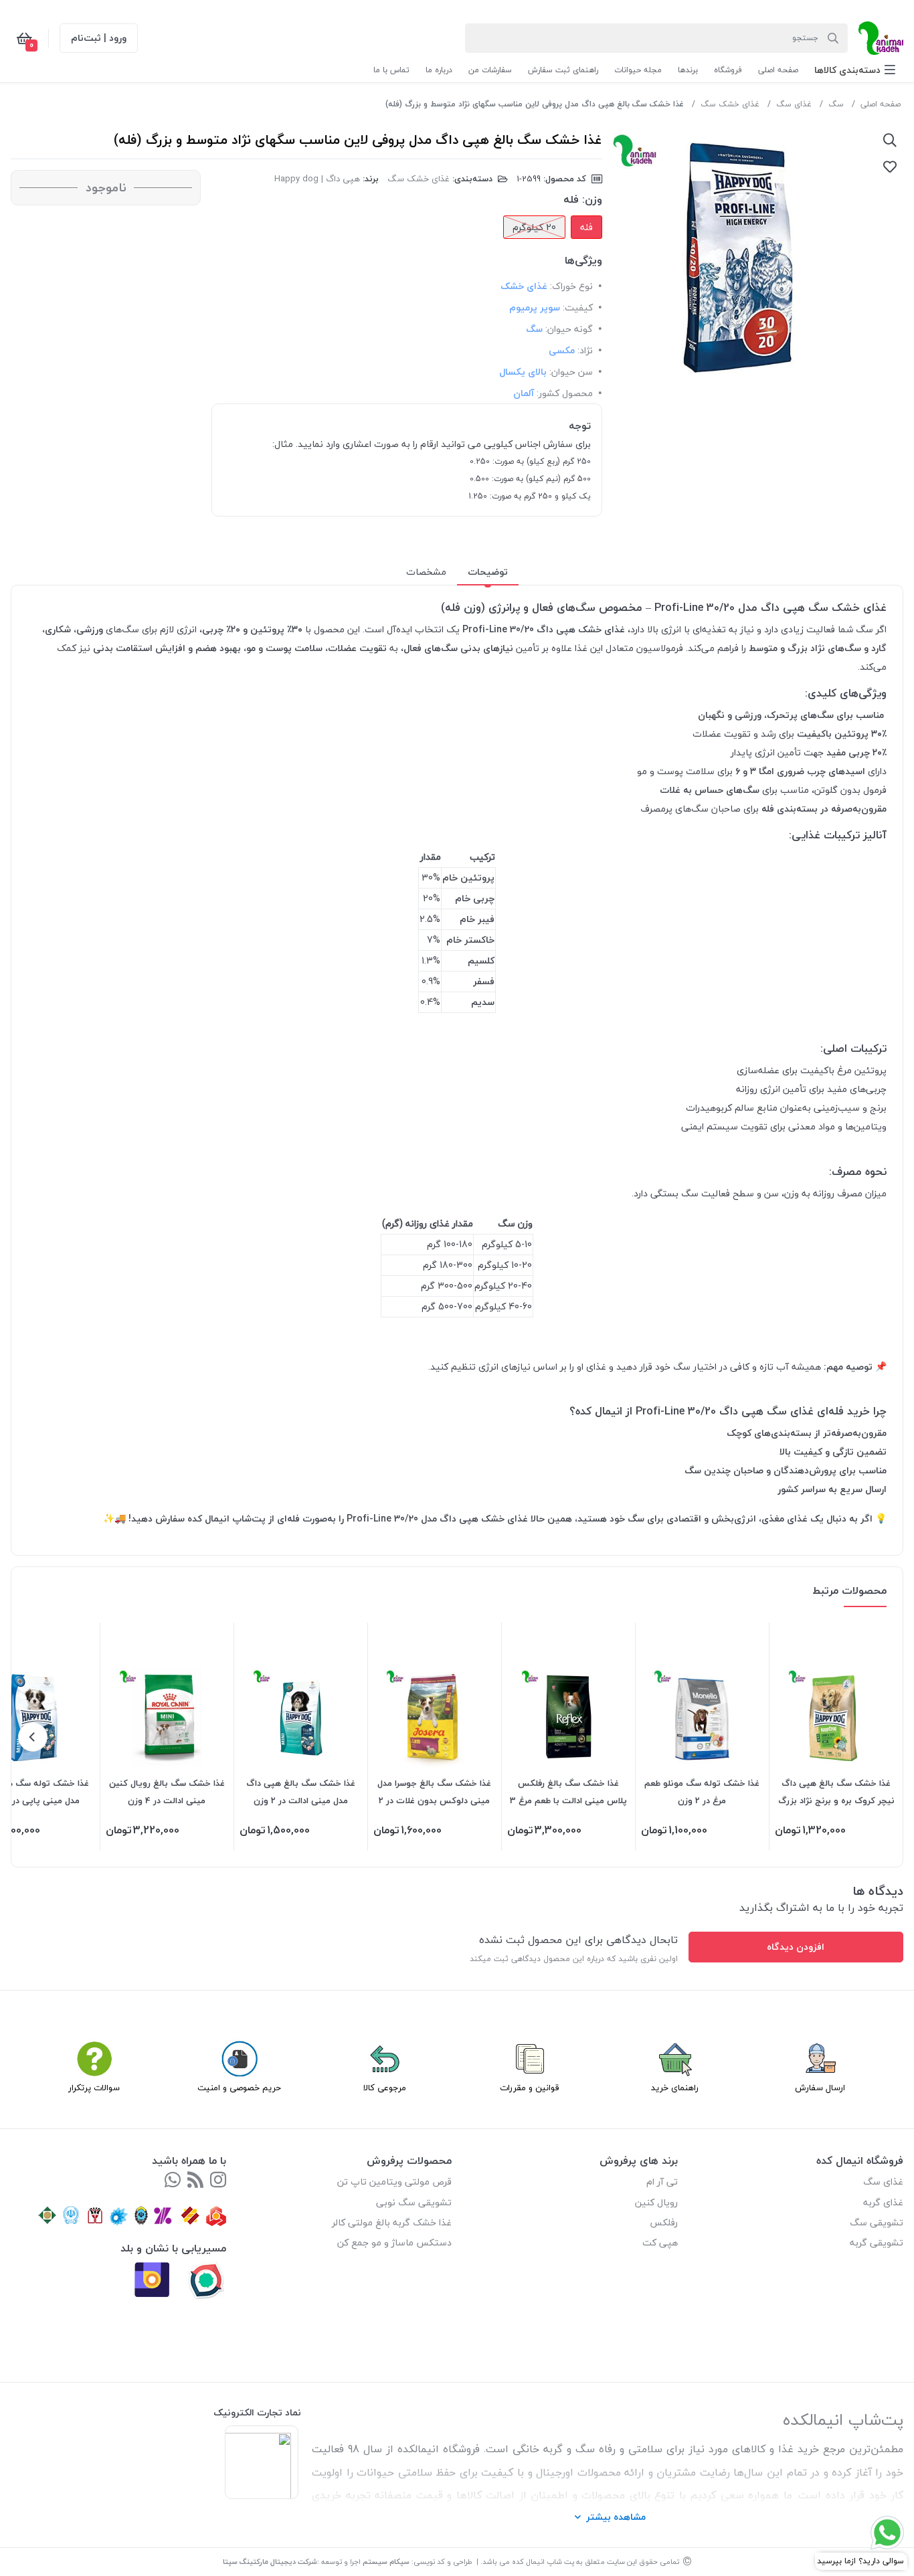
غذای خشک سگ (730, 104)
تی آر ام (662, 2182)
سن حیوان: (571, 372)
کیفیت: (578, 307)
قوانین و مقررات (530, 2088)
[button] (855, 70)
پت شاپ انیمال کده (543, 2562)
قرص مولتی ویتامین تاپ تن (394, 2182)
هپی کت (660, 2242)
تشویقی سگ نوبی (414, 2202)
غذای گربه (883, 2202)
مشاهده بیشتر (616, 2517)
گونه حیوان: (569, 329)
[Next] (33, 1737)
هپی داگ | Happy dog (317, 179)
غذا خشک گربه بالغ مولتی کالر (392, 2222)
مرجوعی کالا (385, 2088)
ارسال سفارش (820, 2088)
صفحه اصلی (881, 104)
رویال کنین (656, 2202)
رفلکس (664, 2222)
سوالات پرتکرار (94, 2088)
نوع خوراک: (571, 286)
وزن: (592, 199)
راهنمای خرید (675, 2088)
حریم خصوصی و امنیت (239, 2088)
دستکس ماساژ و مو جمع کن (394, 2242)
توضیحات (488, 572)
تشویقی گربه (877, 2242)
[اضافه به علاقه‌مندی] (890, 167)
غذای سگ (794, 104)
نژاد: (585, 350)
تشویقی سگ (877, 2222)
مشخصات (426, 572)
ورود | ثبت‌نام (99, 38)
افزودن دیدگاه (796, 1947)
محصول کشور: (565, 393)
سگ (836, 104)
